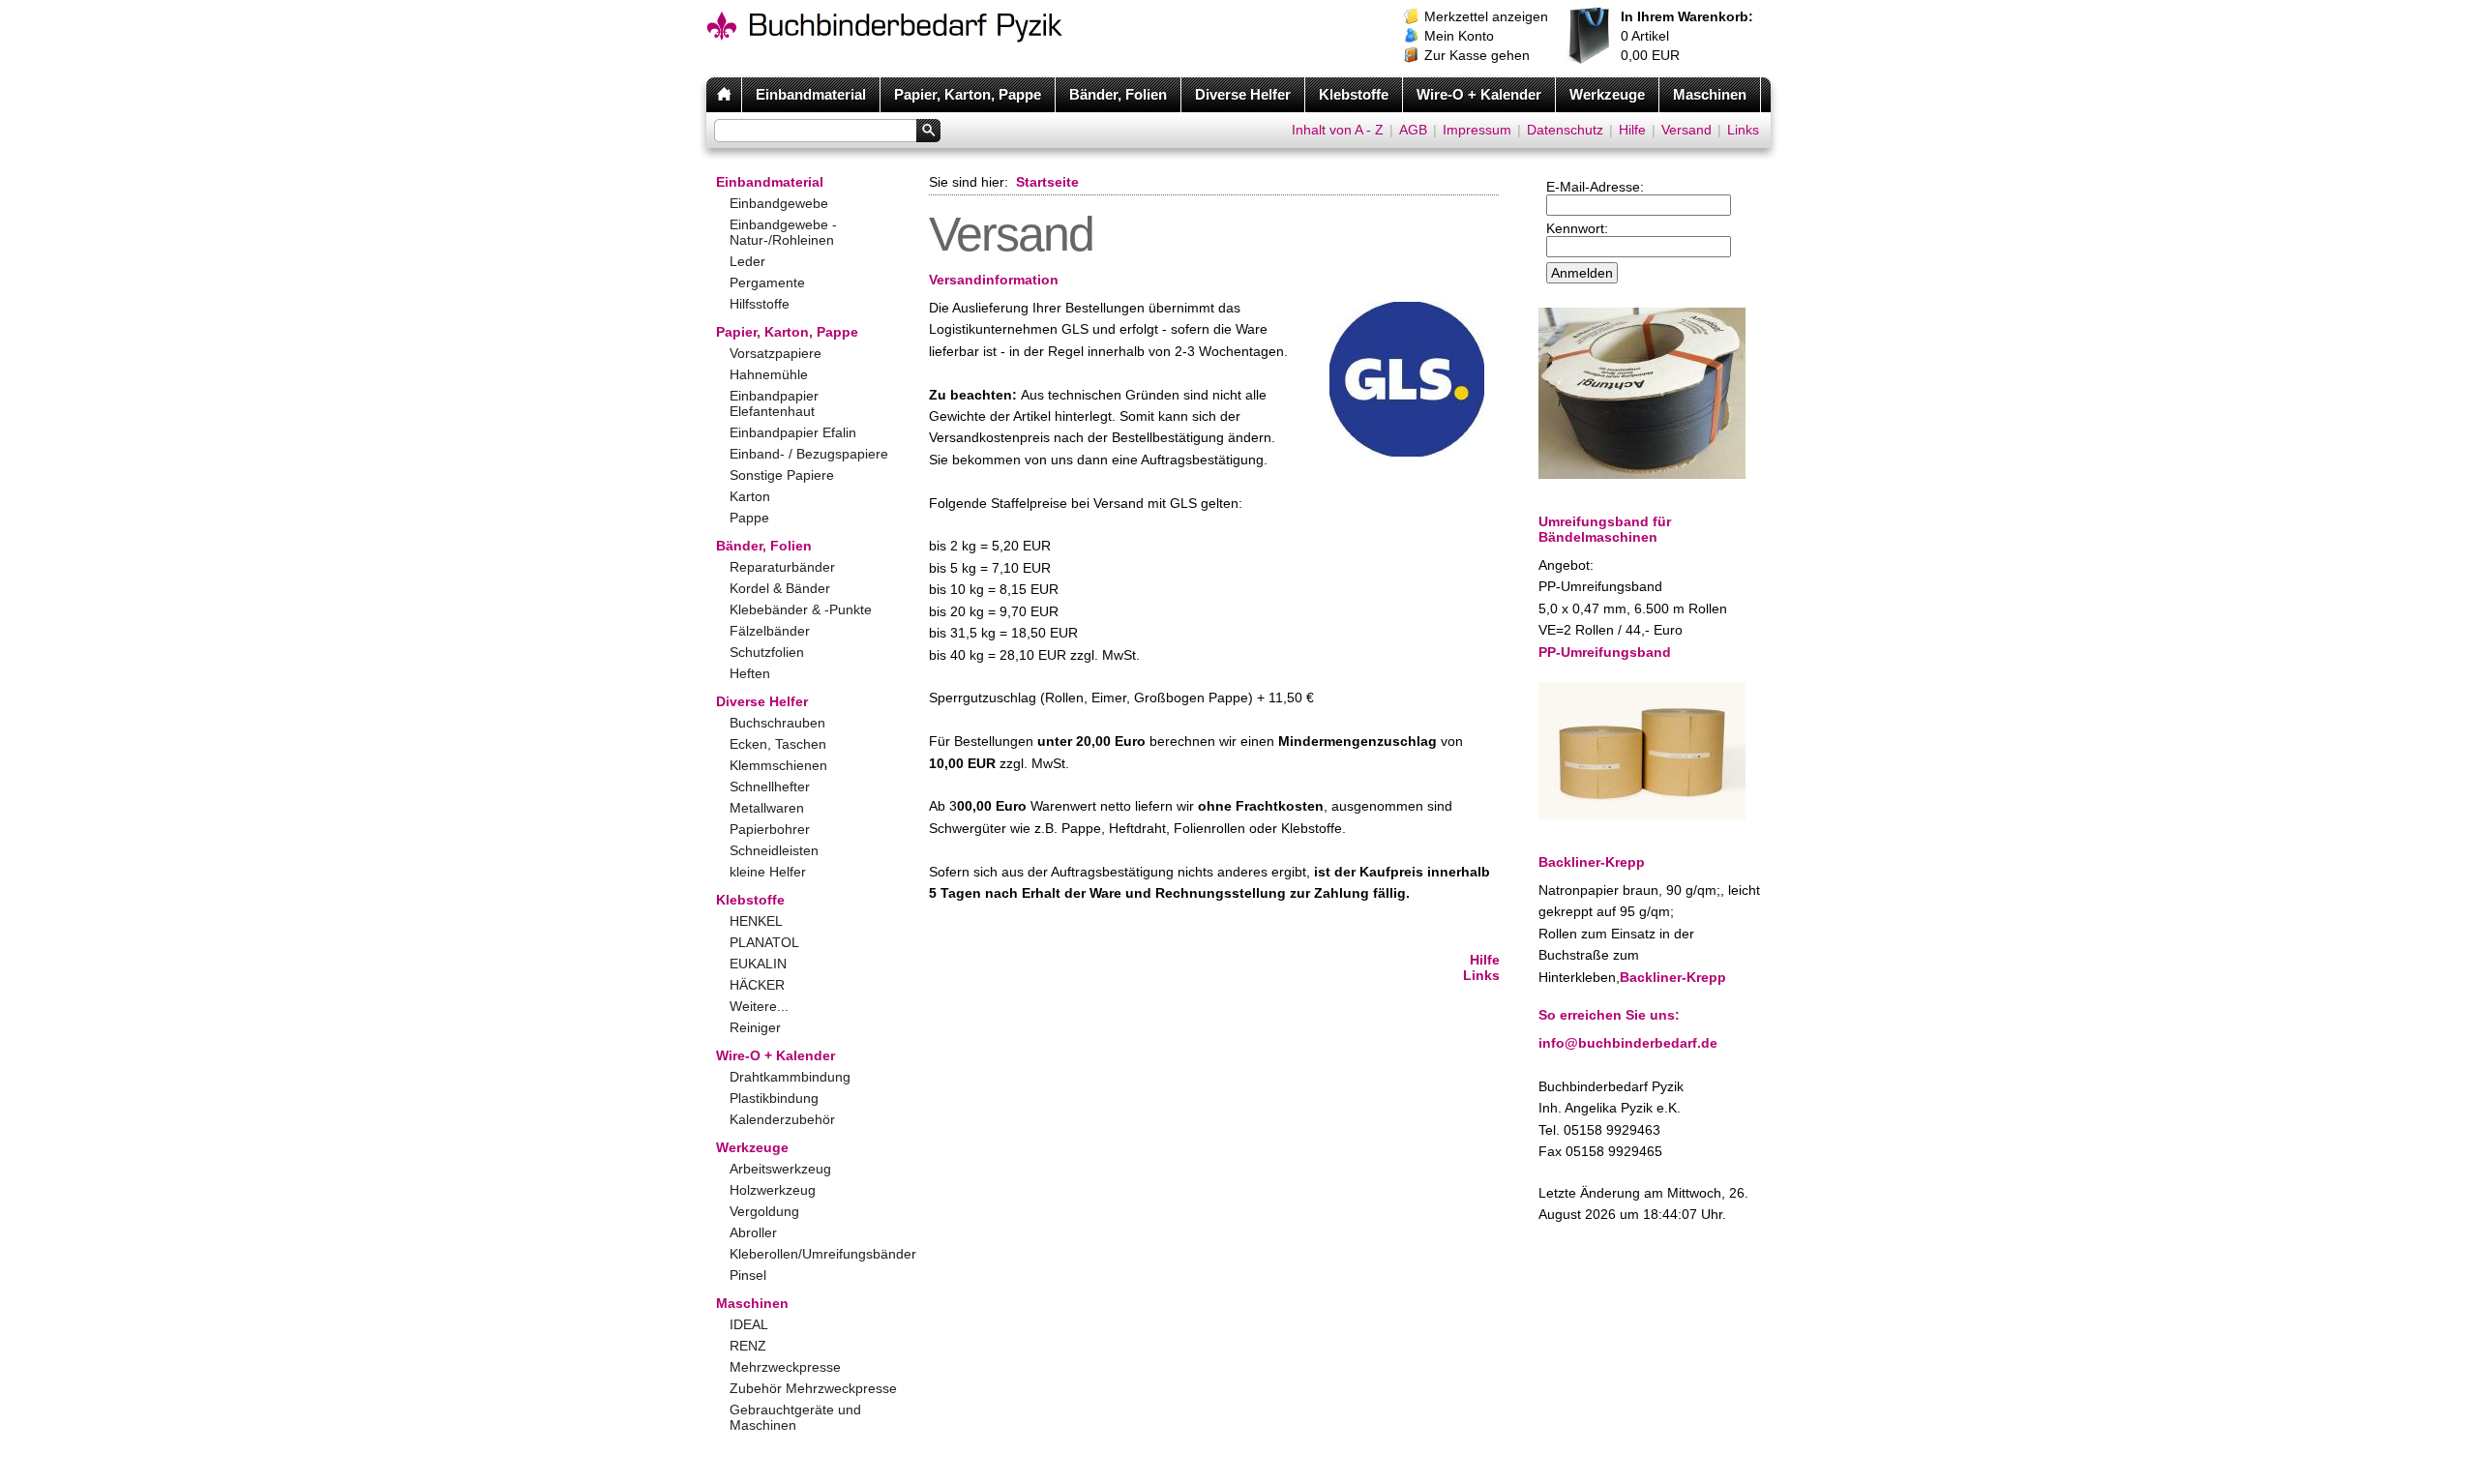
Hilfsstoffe (760, 304)
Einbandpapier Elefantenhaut (774, 403)
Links (1743, 130)
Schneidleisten (774, 850)
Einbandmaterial (811, 94)
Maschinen (1710, 94)
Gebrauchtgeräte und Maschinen (795, 1417)
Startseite (1047, 182)
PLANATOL (764, 942)
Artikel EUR (1687, 36)
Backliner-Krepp (1673, 977)
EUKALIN (758, 964)
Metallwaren (767, 808)
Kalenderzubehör (782, 1119)
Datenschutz (1565, 130)
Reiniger (755, 1027)
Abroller (753, 1232)
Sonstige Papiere (782, 475)
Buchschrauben (777, 723)
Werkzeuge (1607, 94)
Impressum (1477, 130)
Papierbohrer (770, 829)
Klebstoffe (1354, 94)
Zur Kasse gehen (1477, 55)
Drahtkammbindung (790, 1077)
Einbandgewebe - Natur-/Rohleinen (783, 232)
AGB (1413, 130)
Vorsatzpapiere (776, 353)
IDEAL (749, 1324)
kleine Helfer (768, 872)
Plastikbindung (774, 1098)
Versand (1686, 130)
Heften (750, 673)
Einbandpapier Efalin (793, 432)
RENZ (748, 1346)
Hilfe (1632, 130)
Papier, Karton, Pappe (968, 94)
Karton (750, 496)
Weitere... (759, 1006)
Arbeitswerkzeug (780, 1169)
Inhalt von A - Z (1338, 130)
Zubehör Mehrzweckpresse (813, 1388)
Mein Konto (1459, 36)
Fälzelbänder (770, 631)
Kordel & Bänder (780, 588)
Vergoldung (764, 1211)
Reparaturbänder (782, 567)
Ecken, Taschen (778, 744)
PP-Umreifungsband (1605, 652)
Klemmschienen (778, 765)
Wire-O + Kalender (1479, 94)
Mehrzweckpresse (785, 1367)
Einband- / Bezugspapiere (809, 454)
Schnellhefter (770, 787)
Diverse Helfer (1243, 94)
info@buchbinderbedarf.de (1628, 1043)
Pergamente (767, 282)
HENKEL (756, 921)
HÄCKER (757, 985)
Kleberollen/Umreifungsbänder (815, 1254)
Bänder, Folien (1118, 94)
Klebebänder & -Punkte (801, 609)
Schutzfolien (767, 652)
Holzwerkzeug (773, 1190)
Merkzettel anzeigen (1486, 16)
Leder (747, 261)
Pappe (749, 518)
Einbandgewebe (779, 203)
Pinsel (748, 1275)
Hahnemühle (769, 374)
